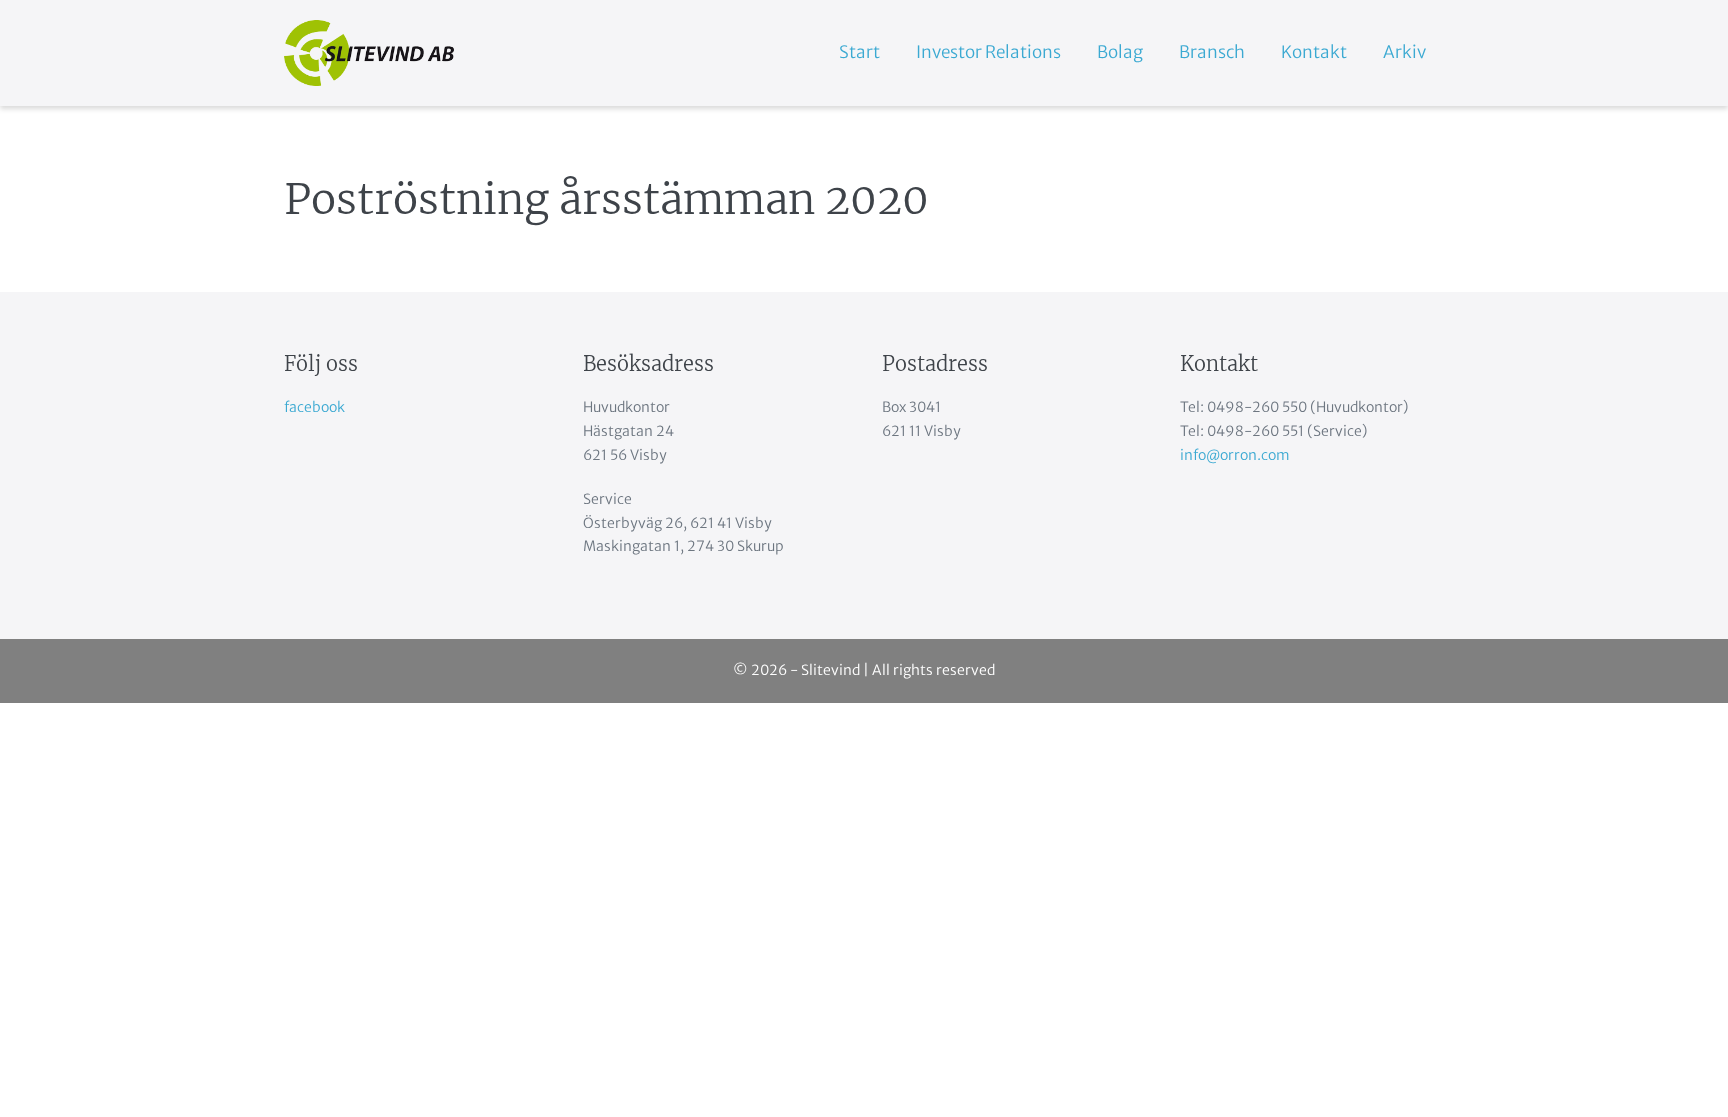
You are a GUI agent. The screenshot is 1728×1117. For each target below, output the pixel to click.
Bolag (1120, 52)
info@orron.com (1235, 455)
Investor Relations (988, 52)
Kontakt (1314, 52)
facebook (314, 407)
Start (859, 52)
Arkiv (1404, 52)
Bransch (1212, 52)
